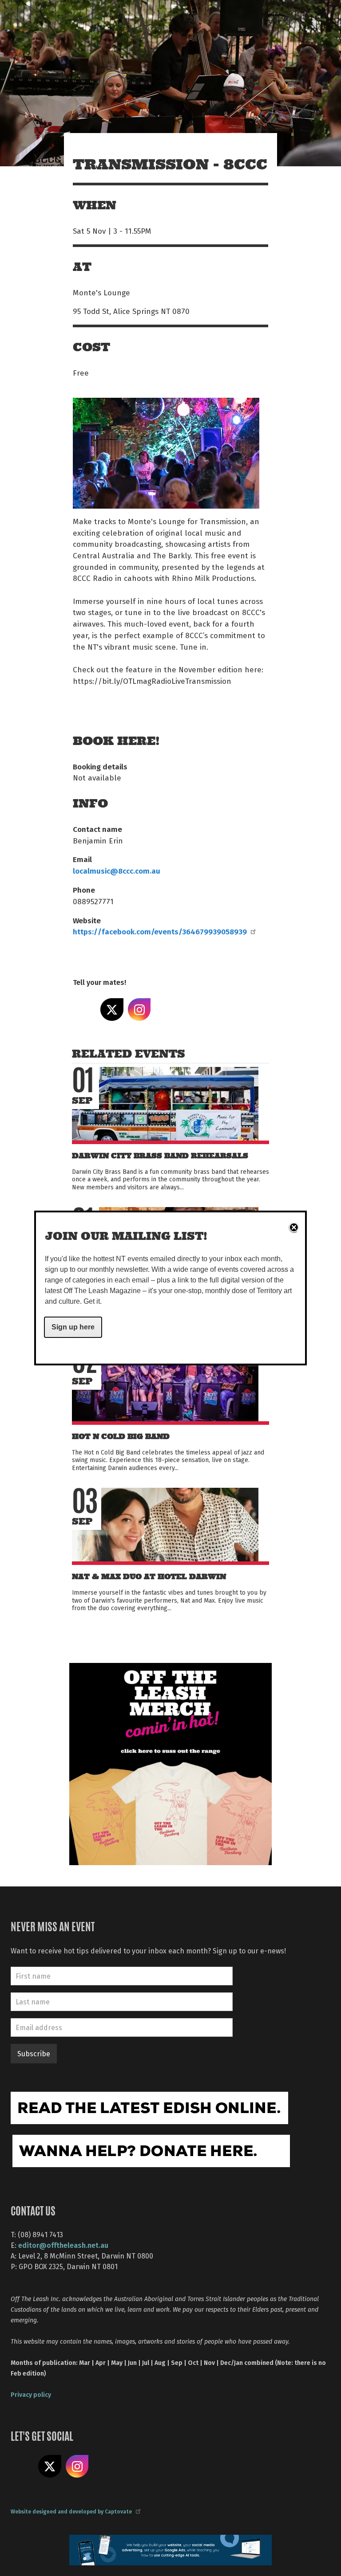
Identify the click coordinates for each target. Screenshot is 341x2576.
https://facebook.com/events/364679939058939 (160, 931)
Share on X (112, 1010)
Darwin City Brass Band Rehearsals (160, 1156)
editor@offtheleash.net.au (63, 2245)
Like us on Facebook (22, 2466)
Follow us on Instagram (77, 2466)
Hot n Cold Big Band (121, 1437)
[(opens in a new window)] (170, 1763)
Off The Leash (91, 17)
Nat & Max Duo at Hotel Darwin (149, 1577)
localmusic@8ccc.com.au (117, 870)
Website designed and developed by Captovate (71, 2511)
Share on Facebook (84, 1010)
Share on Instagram (139, 1010)
